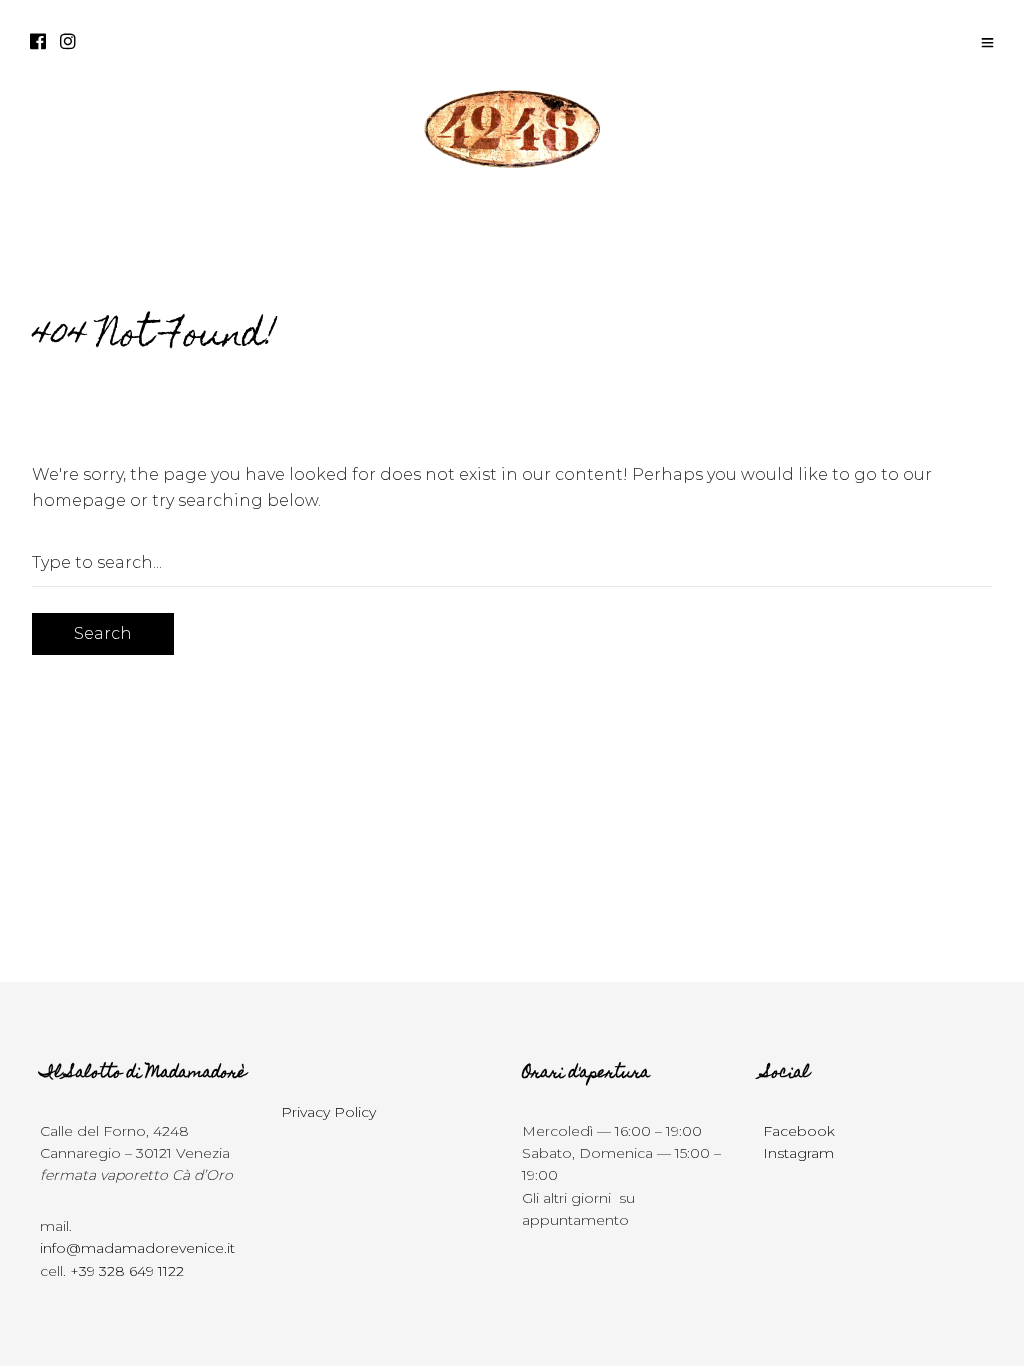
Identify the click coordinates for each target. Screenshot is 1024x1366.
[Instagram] (68, 42)
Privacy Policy (328, 1112)
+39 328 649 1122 (127, 1271)
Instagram (798, 1153)
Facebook (799, 1131)
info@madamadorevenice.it (137, 1248)
